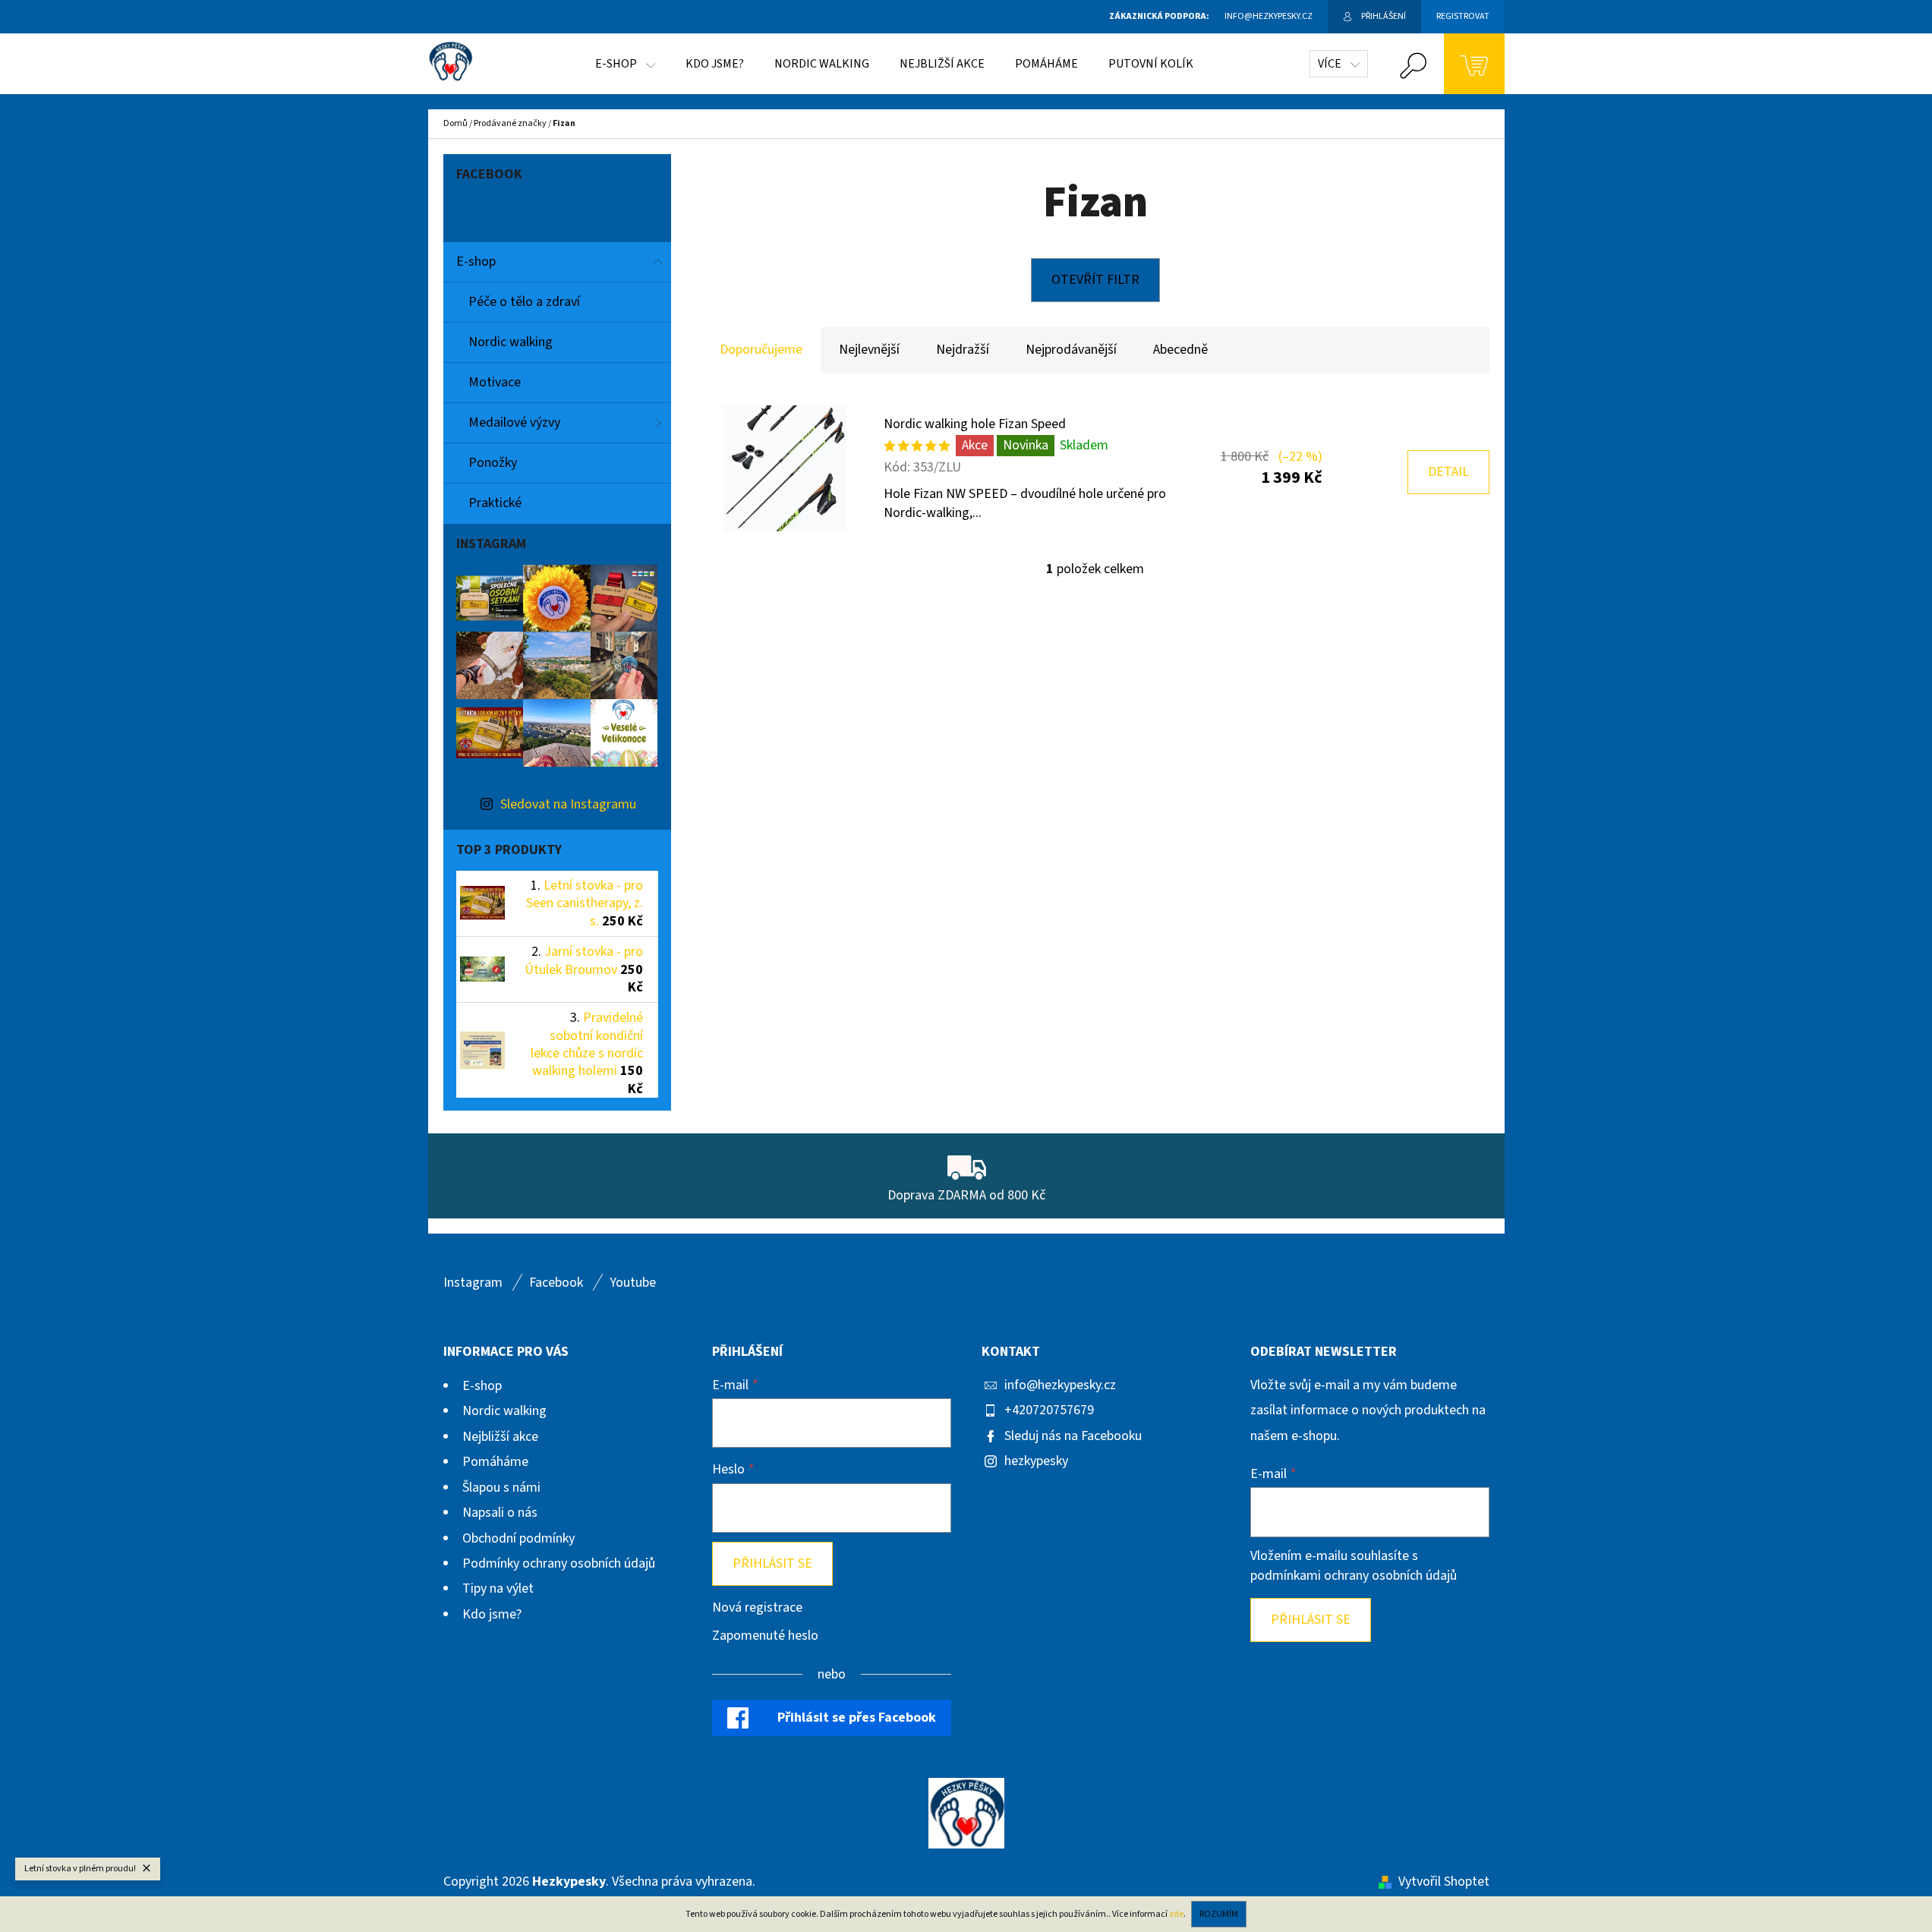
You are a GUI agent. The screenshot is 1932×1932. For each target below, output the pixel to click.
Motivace (495, 382)
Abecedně (1180, 350)
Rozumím (1219, 1914)
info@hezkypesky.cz (1060, 1385)
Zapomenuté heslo (765, 1636)
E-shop (476, 262)
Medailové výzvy (514, 422)
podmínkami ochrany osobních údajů (1354, 1576)
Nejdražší (963, 350)
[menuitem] (625, 64)
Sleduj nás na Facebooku (1073, 1436)
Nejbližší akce (500, 1437)
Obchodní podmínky (518, 1538)
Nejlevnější (869, 350)
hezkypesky (1036, 1461)
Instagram (473, 1283)
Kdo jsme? (492, 1614)
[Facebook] (1433, 1289)
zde (1176, 1914)
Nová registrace (757, 1607)
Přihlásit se (772, 1563)
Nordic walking (511, 342)
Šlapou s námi (501, 1488)
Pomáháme (495, 1462)
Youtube (633, 1283)
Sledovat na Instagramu (568, 804)
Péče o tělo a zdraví (524, 302)
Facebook (556, 1283)
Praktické (495, 503)
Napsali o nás (500, 1513)
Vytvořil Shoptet (1444, 1882)
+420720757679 (1049, 1410)
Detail (1448, 472)
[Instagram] (1471, 1289)
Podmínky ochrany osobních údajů (559, 1563)
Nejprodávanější (1071, 350)
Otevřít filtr (1095, 280)
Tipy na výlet (498, 1588)
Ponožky (493, 463)
